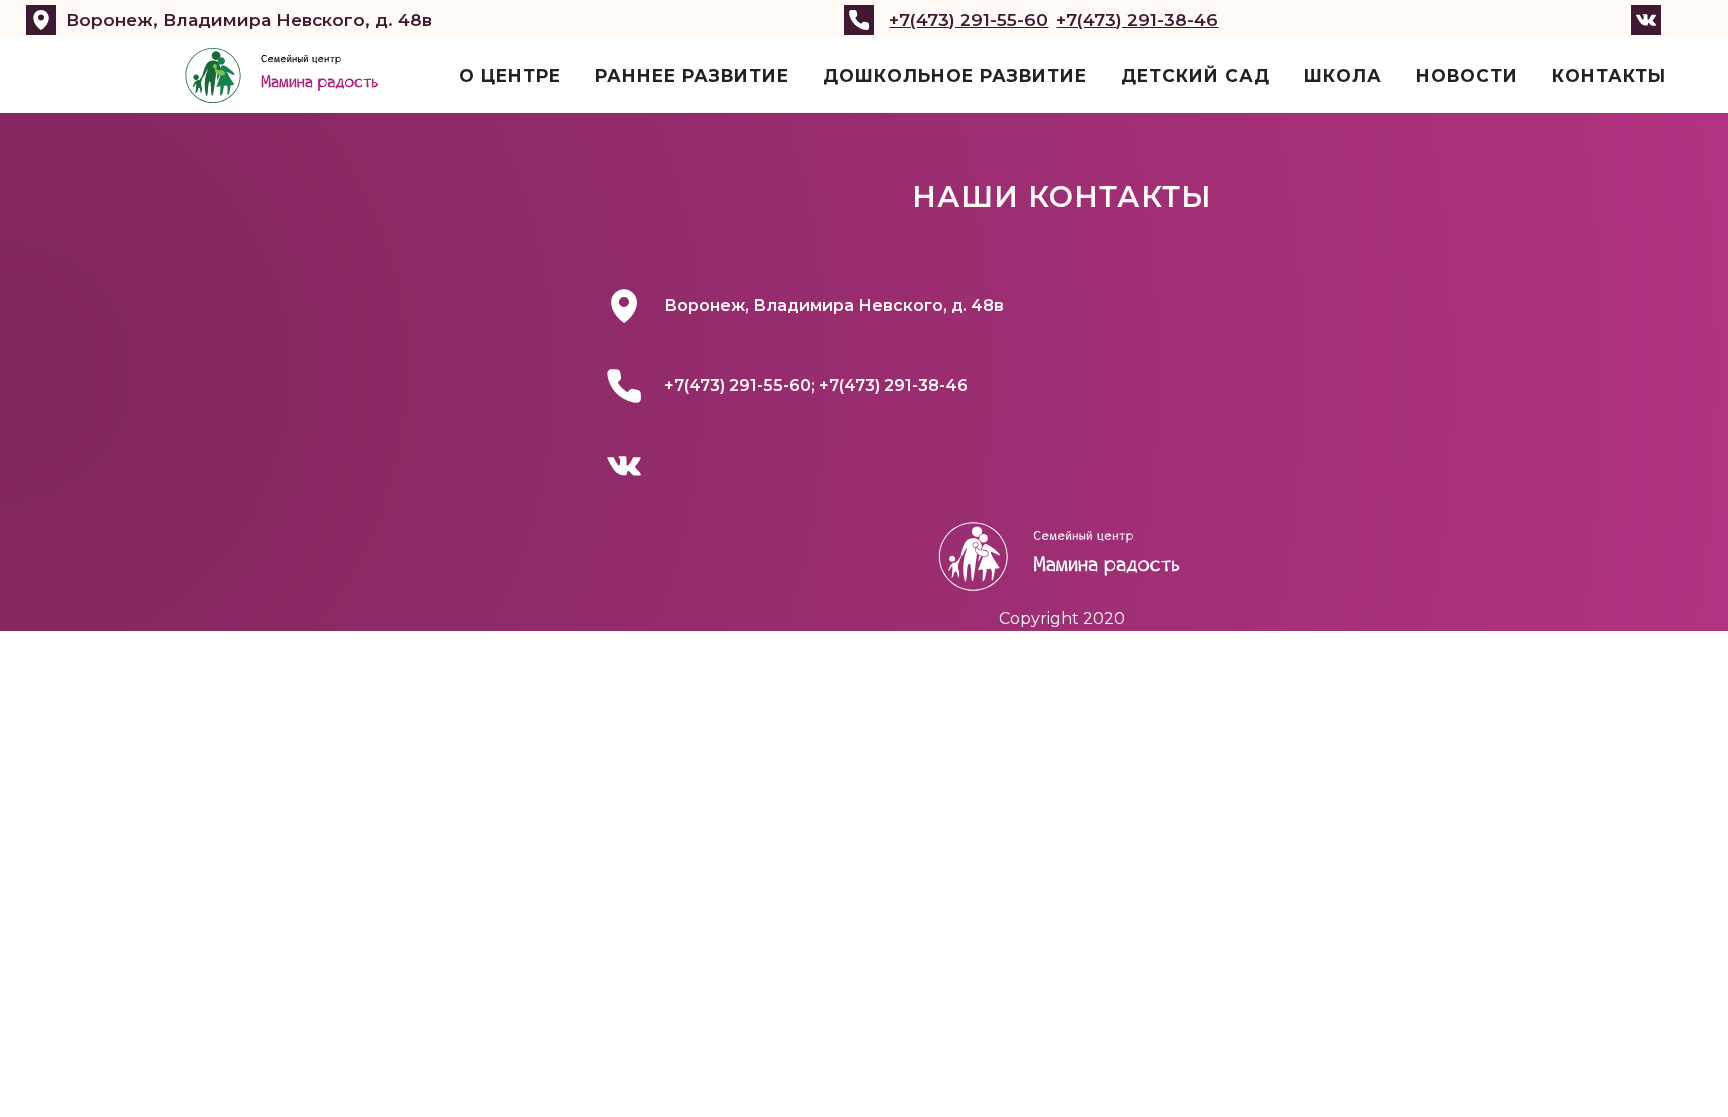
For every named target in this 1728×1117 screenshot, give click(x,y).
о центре (510, 75)
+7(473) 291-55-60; (741, 385)
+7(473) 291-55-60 (968, 19)
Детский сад (1195, 75)
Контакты (1609, 75)
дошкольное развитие (955, 75)
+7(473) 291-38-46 (1137, 19)
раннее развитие (692, 75)
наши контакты (1062, 196)
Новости (1467, 75)
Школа (1343, 75)
